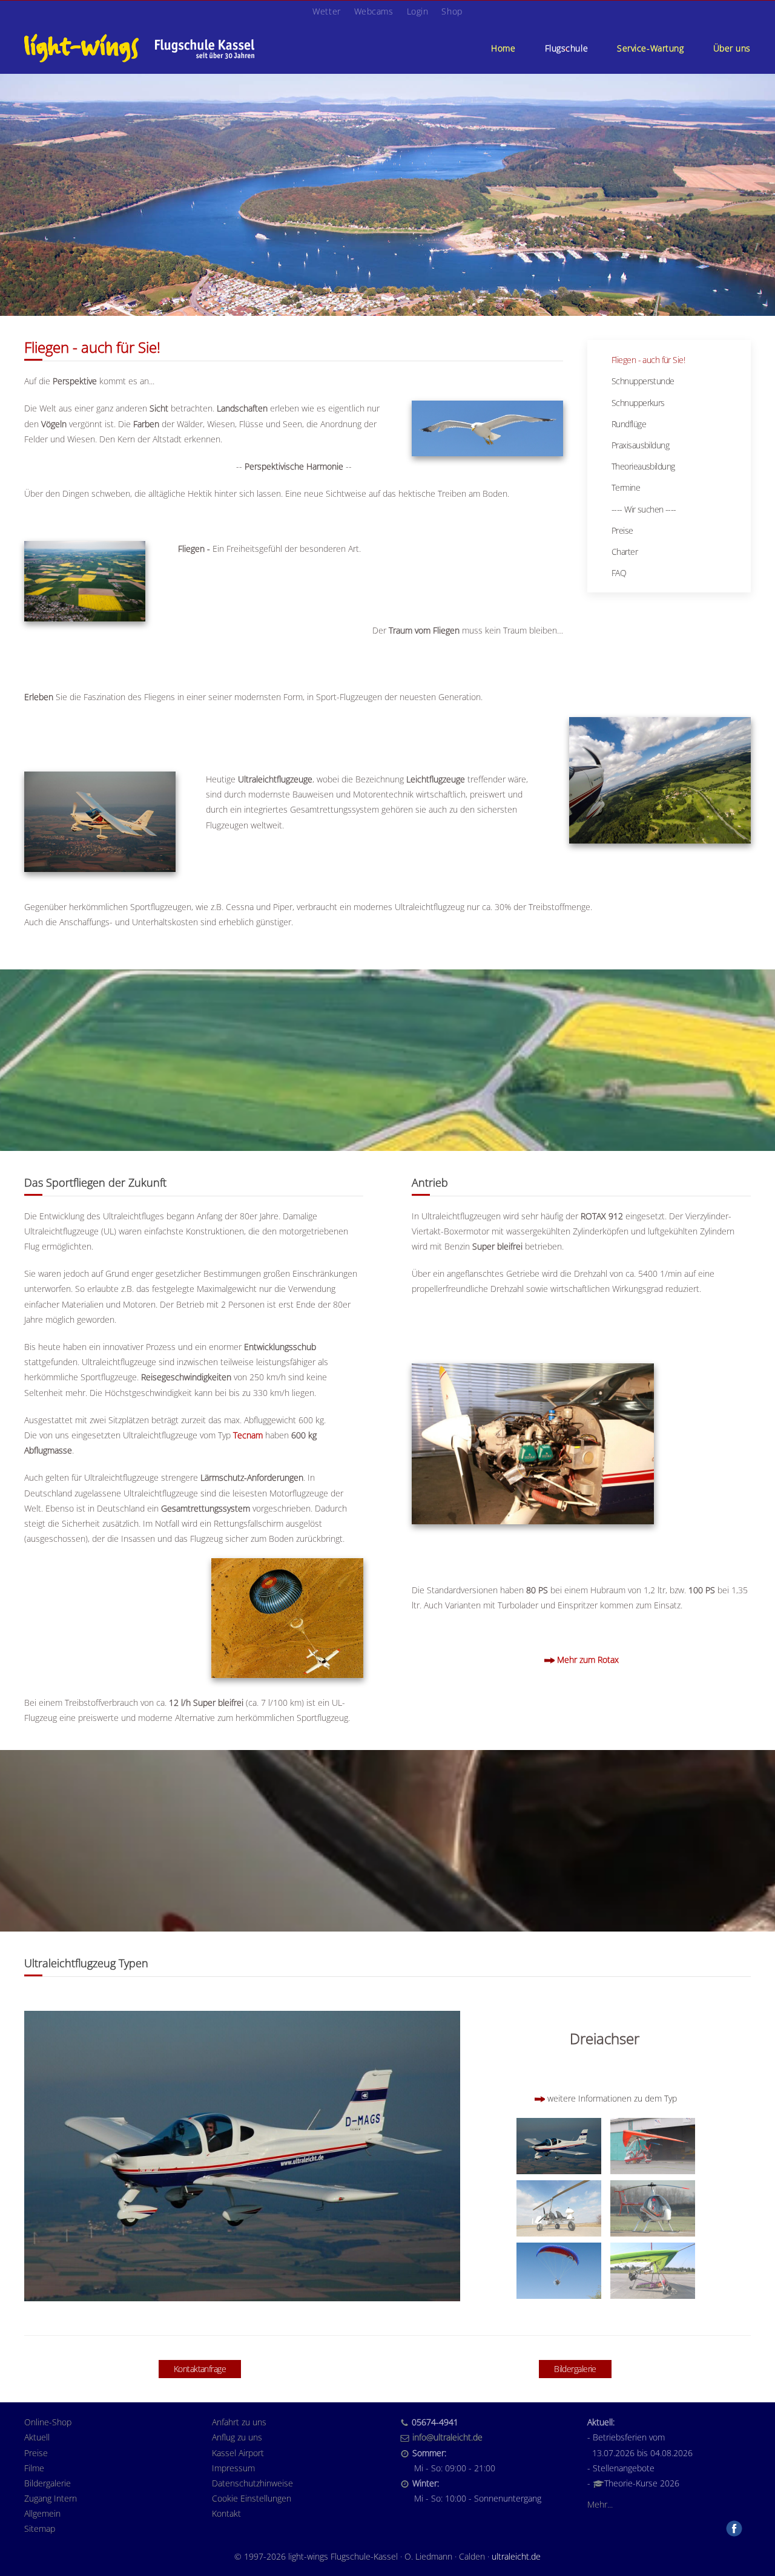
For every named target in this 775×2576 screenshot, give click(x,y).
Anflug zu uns (237, 2437)
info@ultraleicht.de (447, 2437)
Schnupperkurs (638, 403)
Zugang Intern (51, 2498)
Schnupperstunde (643, 381)
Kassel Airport (238, 2453)
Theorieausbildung (643, 466)
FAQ (619, 573)
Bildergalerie (575, 2369)
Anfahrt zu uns (239, 2422)
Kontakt (226, 2513)
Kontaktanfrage (200, 2369)
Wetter (326, 11)
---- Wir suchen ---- (644, 509)
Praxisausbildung (640, 445)
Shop (452, 11)
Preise (622, 530)
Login (418, 11)
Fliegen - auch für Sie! (648, 360)
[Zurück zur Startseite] (139, 48)
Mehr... (600, 2504)
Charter (625, 552)
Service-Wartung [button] (650, 48)
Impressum (233, 2468)
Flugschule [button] (567, 48)
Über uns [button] (732, 48)
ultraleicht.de (516, 2556)
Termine (626, 487)
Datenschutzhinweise (252, 2483)
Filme (34, 2468)
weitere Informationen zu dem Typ (612, 2098)
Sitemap (40, 2528)
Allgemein (42, 2513)
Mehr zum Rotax (588, 1660)
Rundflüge (629, 424)
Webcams (374, 11)
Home (503, 48)
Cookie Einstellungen (252, 2498)
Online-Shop (48, 2422)
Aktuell (37, 2437)
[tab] (559, 2146)
